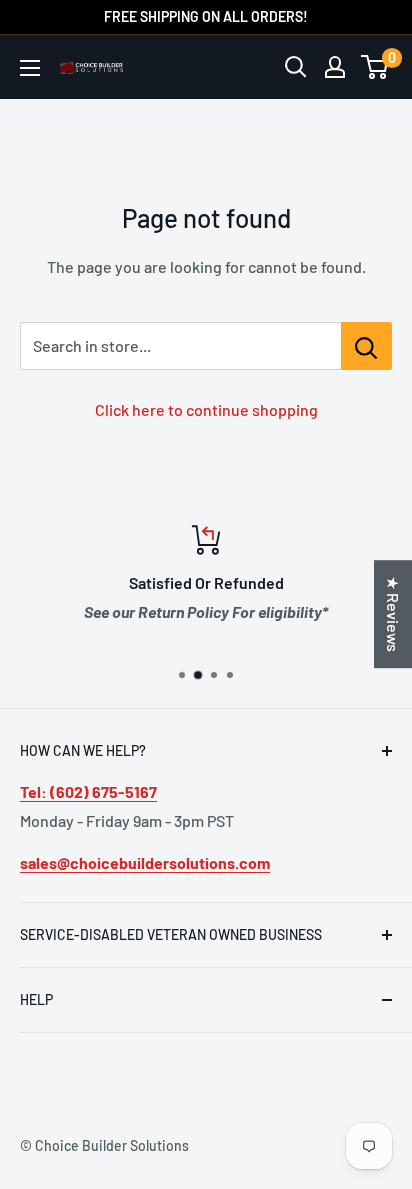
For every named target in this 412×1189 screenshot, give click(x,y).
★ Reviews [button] (393, 614)
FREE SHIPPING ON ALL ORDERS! (206, 16)
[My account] (335, 67)
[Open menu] (30, 68)
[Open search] (296, 67)
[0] (375, 67)
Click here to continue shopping (206, 409)
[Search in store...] (366, 346)
